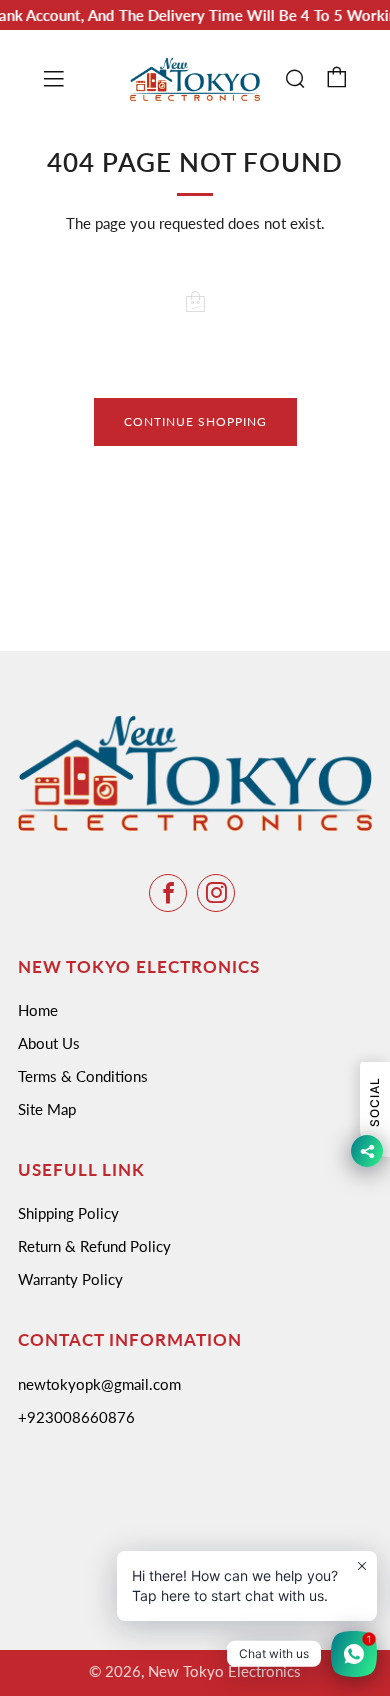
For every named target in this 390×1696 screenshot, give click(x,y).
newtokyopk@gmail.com (99, 1384)
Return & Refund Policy (94, 1246)
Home (38, 1010)
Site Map (47, 1109)
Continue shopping (195, 421)
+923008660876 (76, 1417)
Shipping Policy (68, 1213)
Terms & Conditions (83, 1076)
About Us (49, 1043)
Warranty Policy (70, 1279)
